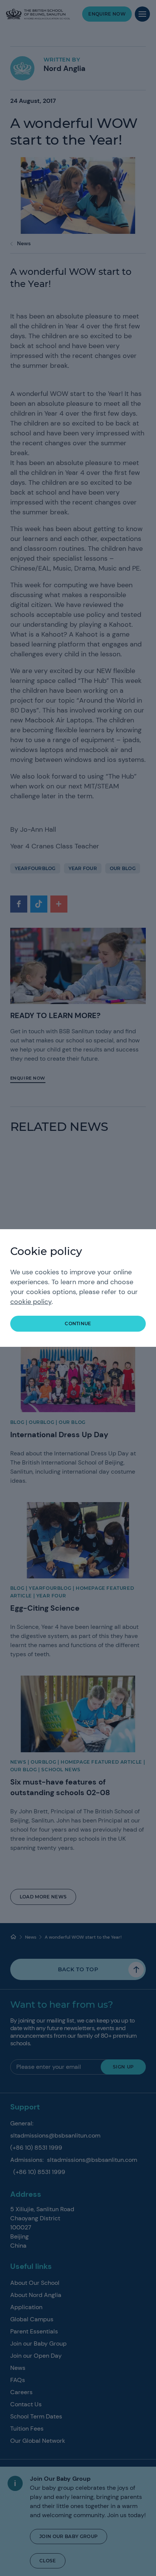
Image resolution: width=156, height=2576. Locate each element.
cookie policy (31, 1302)
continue (78, 1323)
